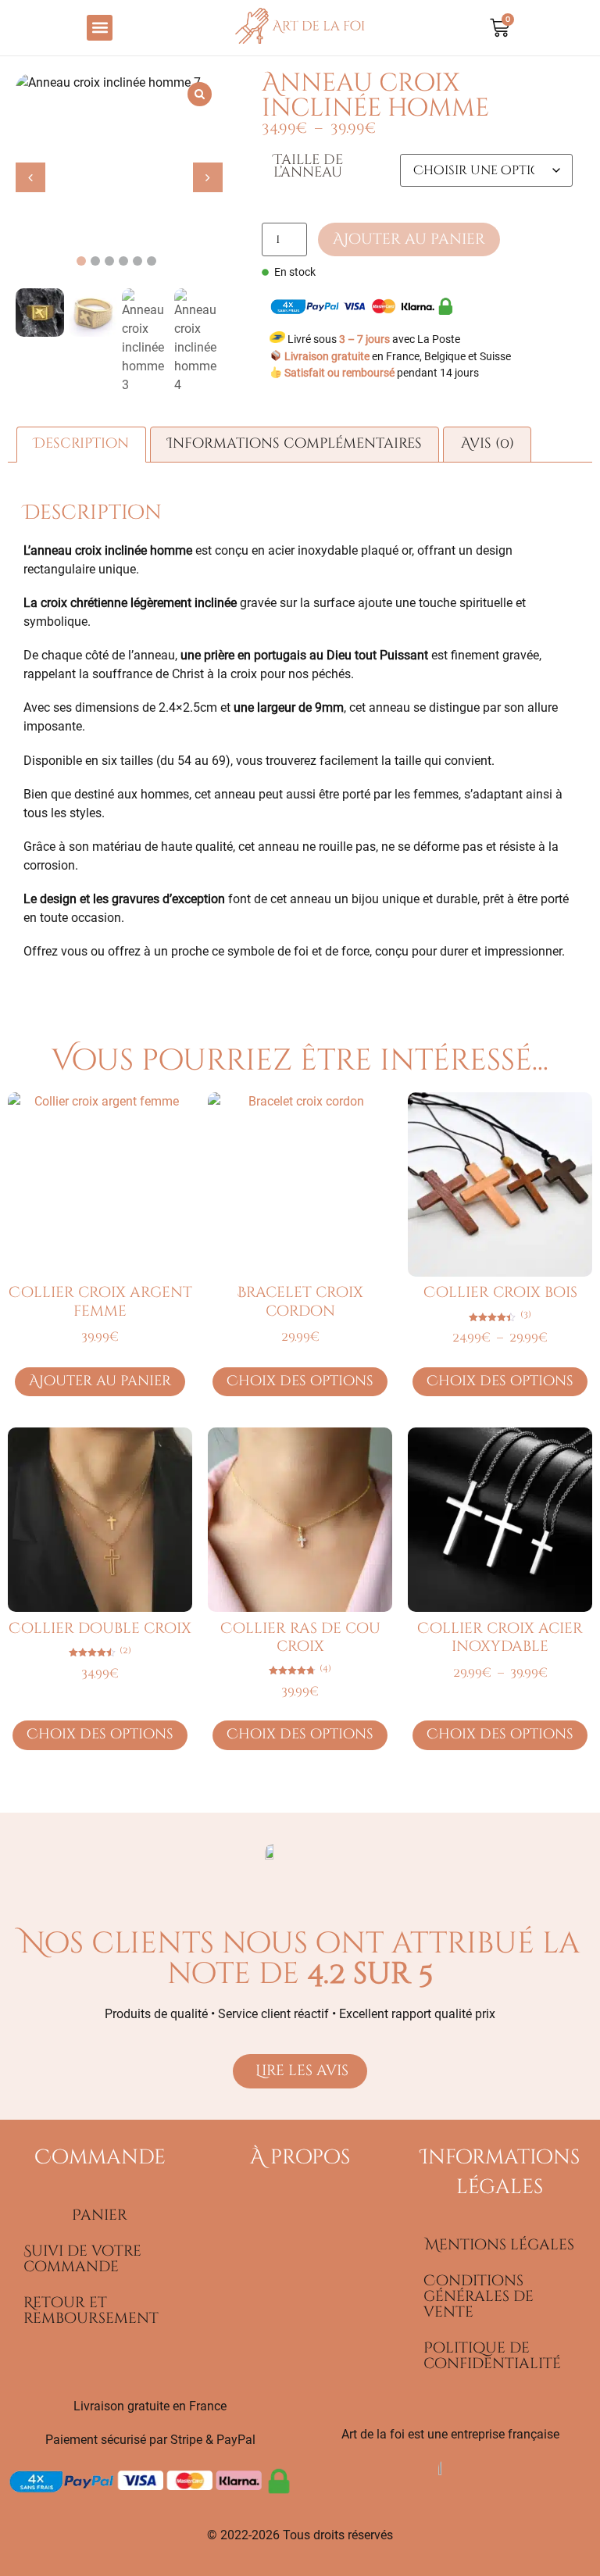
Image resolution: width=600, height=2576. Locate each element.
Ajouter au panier (409, 239)
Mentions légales (500, 2245)
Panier (100, 2215)
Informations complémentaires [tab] (295, 444)
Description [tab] (81, 444)
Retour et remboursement (91, 2310)
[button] (100, 28)
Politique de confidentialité (492, 2356)
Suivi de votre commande (82, 2259)
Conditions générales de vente (479, 2296)
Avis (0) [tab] (487, 444)
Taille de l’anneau (308, 167)
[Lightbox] (200, 94)
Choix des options (300, 1381)
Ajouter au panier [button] (100, 1381)
